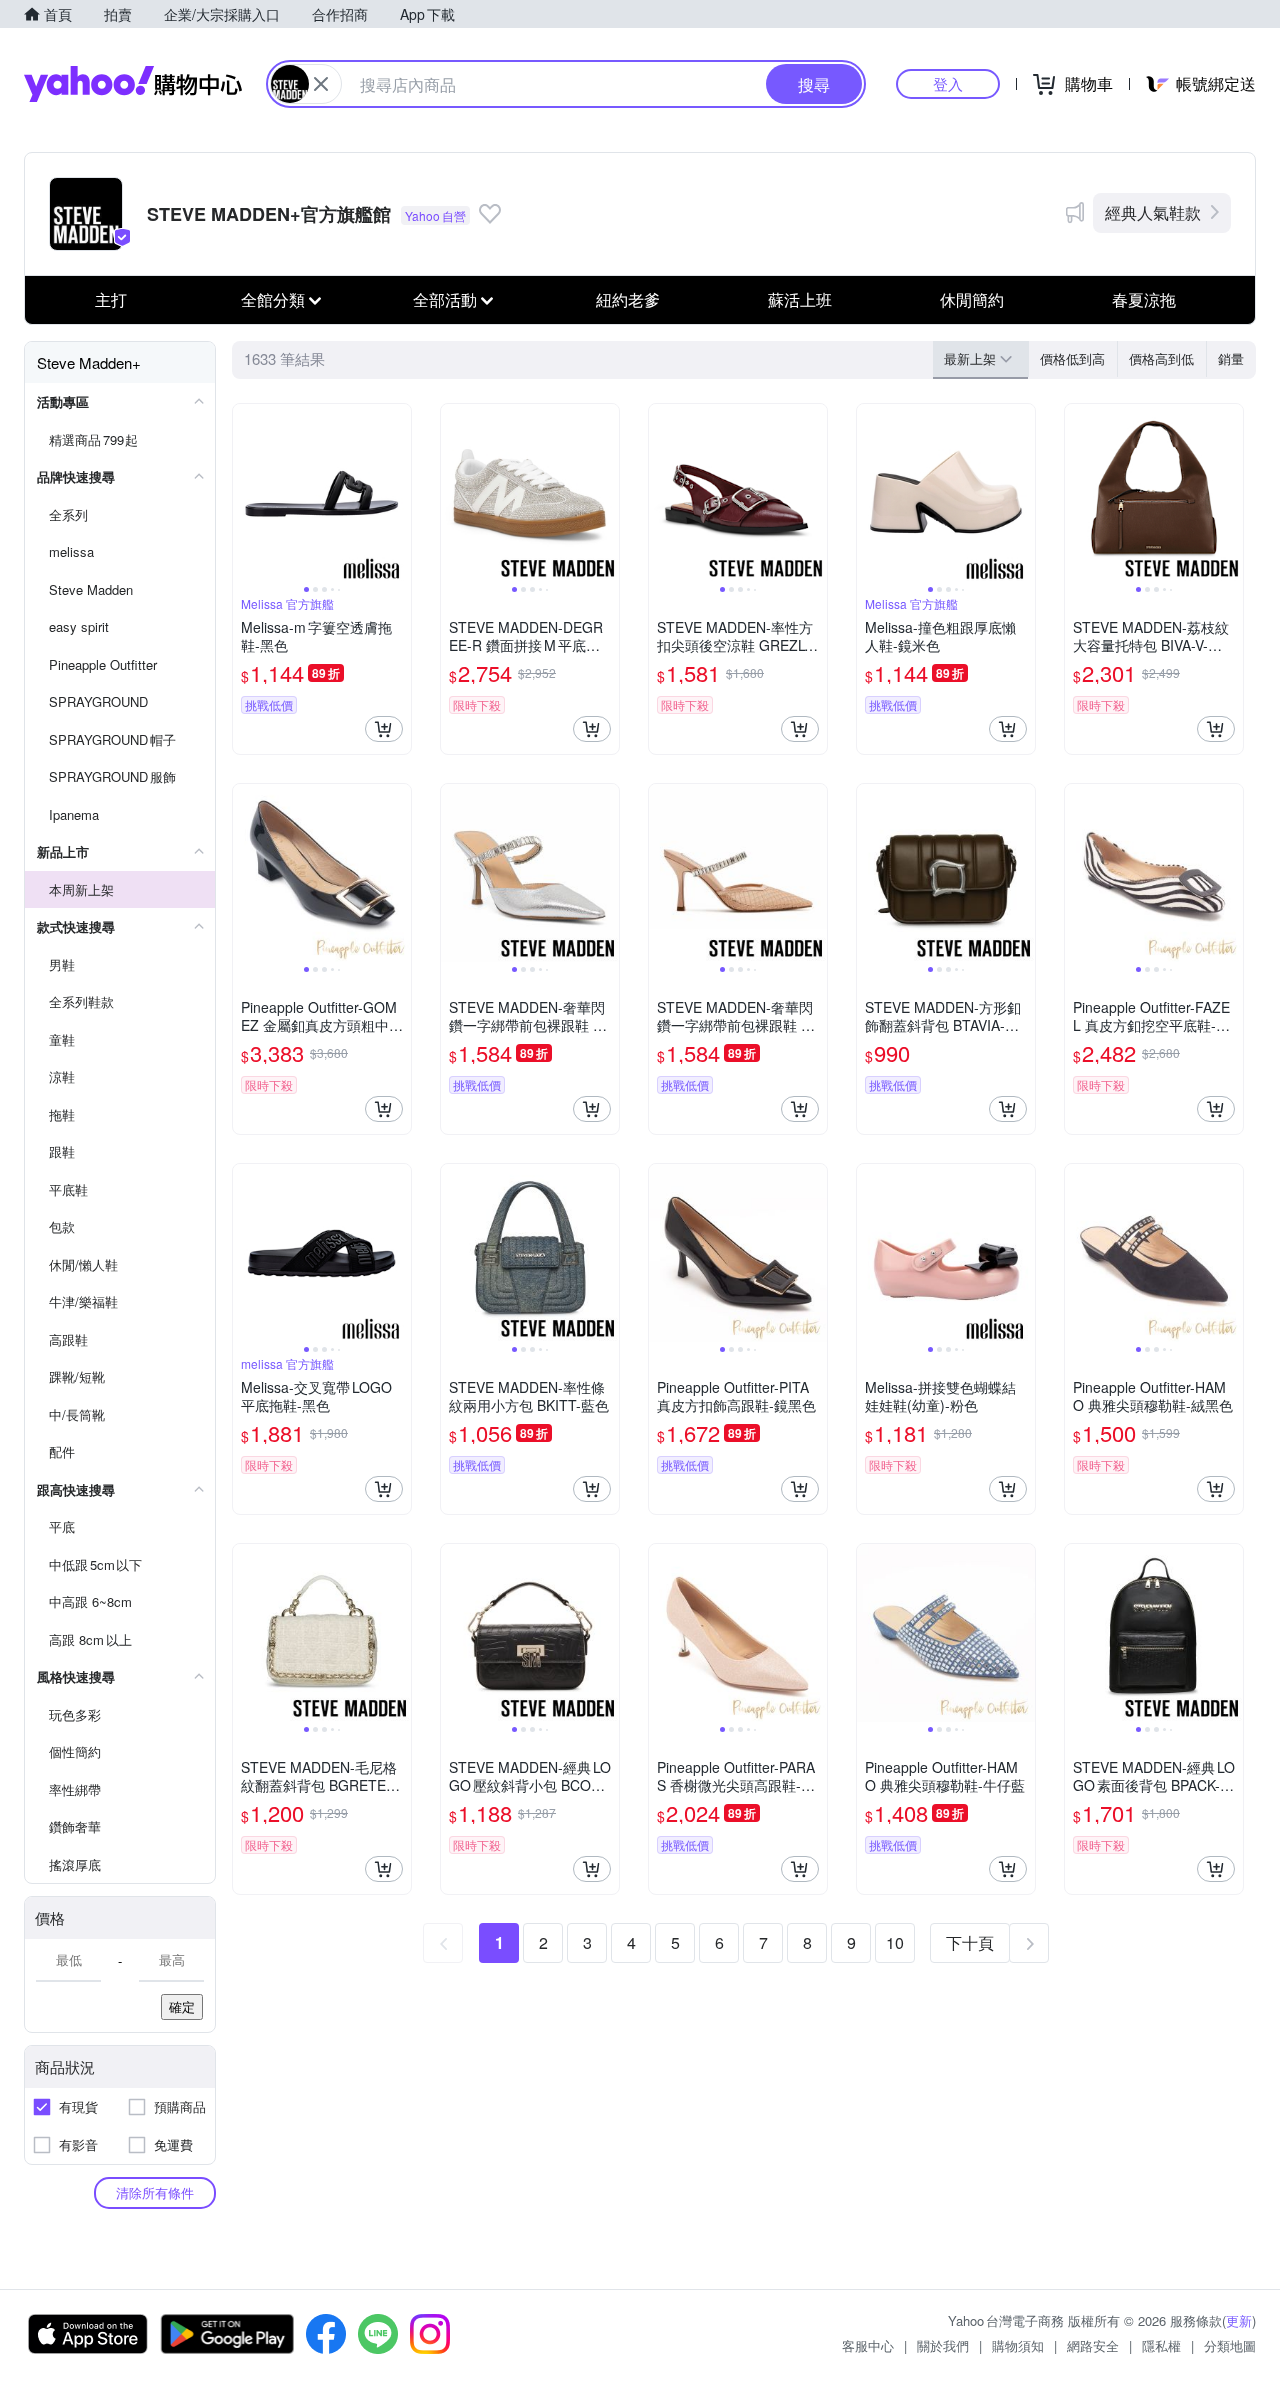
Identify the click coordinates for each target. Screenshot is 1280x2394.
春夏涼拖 (1144, 299)
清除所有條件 (155, 2192)
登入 (948, 83)
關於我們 (943, 2345)
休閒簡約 (972, 299)
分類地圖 (1230, 2345)
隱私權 (1161, 2345)
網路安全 (1093, 2345)
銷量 (1231, 358)
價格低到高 (1072, 358)
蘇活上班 (800, 299)
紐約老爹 (628, 299)
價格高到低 (1161, 358)
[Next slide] (398, 493)
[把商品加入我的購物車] (384, 729)
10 (895, 1942)
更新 (1239, 2320)
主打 (111, 299)
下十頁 (970, 1942)
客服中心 (868, 2345)
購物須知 (1018, 2345)
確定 (182, 2006)
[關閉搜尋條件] (321, 84)
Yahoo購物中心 (133, 84)
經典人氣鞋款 (1153, 212)
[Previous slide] (246, 493)
